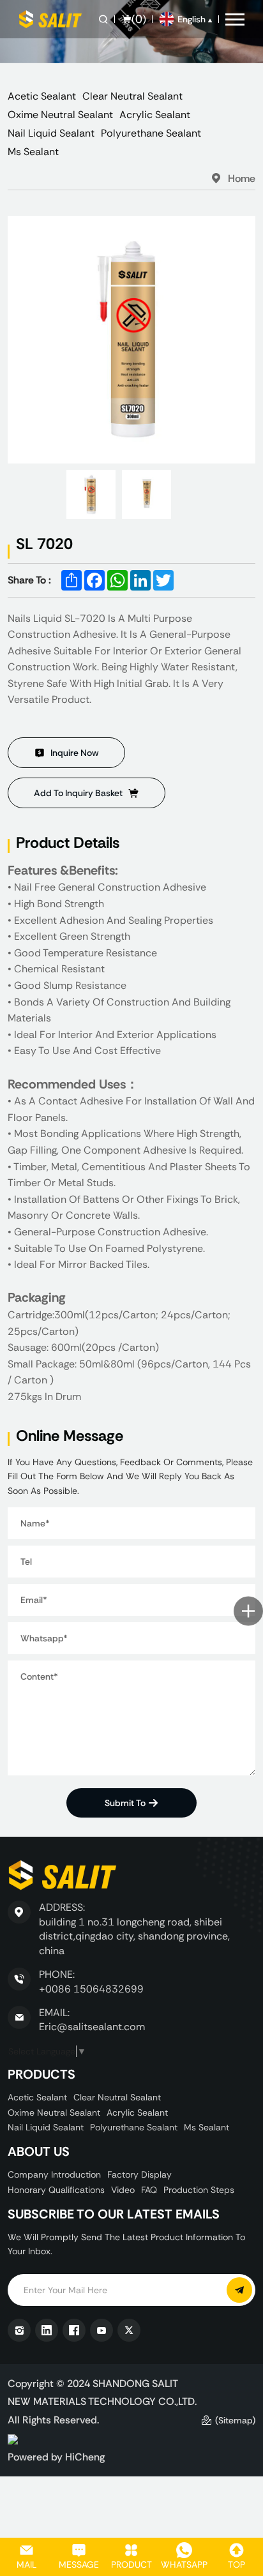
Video (123, 2190)
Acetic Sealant (42, 96)
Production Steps (199, 2190)
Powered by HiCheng (56, 2457)
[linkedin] (47, 2330)
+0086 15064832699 (91, 1989)
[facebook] (74, 2330)
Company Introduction (54, 2174)
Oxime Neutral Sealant (60, 115)
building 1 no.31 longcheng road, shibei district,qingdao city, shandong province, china (134, 1936)
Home (242, 178)
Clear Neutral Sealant (132, 96)
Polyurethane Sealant (151, 133)
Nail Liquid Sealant (51, 133)
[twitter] (129, 2330)
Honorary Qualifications (56, 2190)
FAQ (149, 2190)
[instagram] (19, 2330)
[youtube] (101, 2330)
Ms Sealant (33, 152)
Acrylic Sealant (155, 115)
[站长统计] (13, 2438)
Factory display (139, 2174)
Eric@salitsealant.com (92, 2027)
